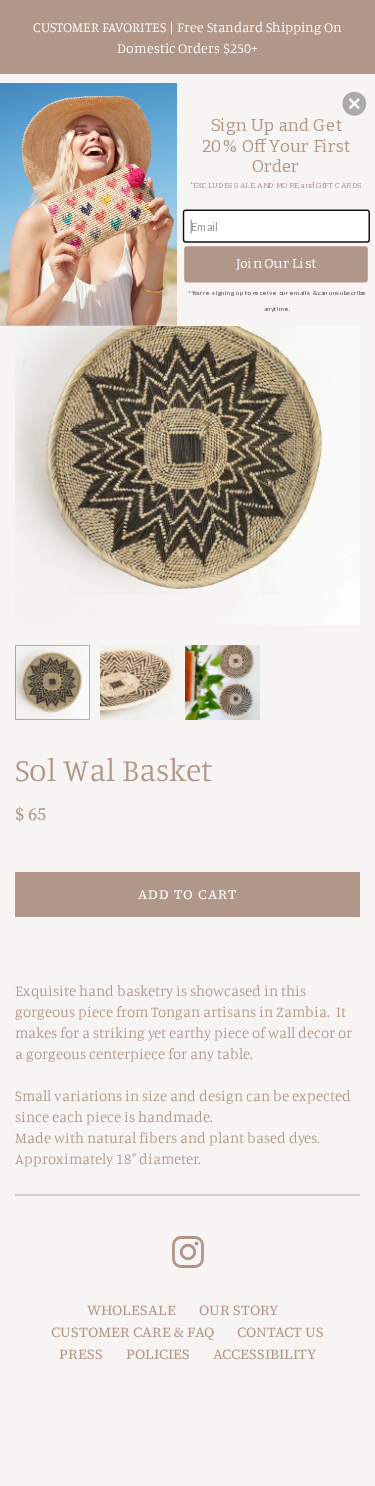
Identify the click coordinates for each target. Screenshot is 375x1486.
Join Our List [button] (276, 263)
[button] (354, 103)
